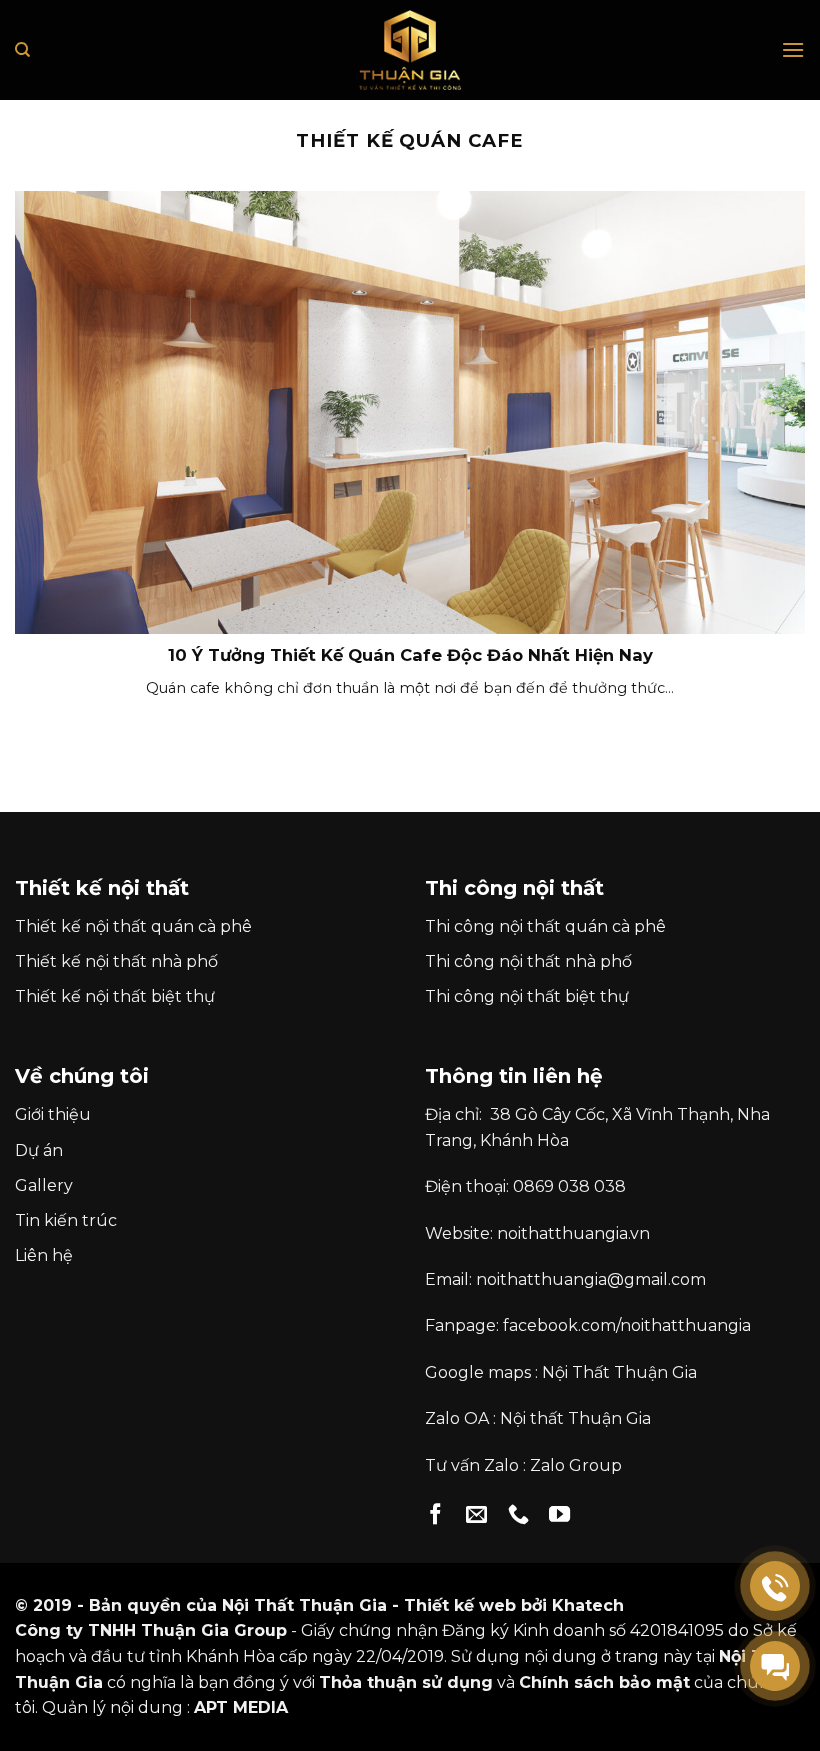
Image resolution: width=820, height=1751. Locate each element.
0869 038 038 (569, 1186)
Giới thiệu (53, 1114)
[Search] (22, 50)
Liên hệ (44, 1255)
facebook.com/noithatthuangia (627, 1325)
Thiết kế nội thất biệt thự (115, 996)
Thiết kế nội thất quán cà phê (133, 926)
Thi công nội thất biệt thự (527, 996)
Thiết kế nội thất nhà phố (116, 961)
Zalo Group (576, 1465)
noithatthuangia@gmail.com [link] (591, 1279)
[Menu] (793, 49)
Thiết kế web (460, 1605)
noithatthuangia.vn (573, 1233)
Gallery (44, 1185)
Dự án (39, 1150)
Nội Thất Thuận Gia (619, 1372)
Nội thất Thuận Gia (575, 1418)
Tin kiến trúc (66, 1220)
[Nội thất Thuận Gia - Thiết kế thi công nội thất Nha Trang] (410, 50)
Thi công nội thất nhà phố (528, 961)
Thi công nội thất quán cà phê (545, 926)
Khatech (588, 1605)
